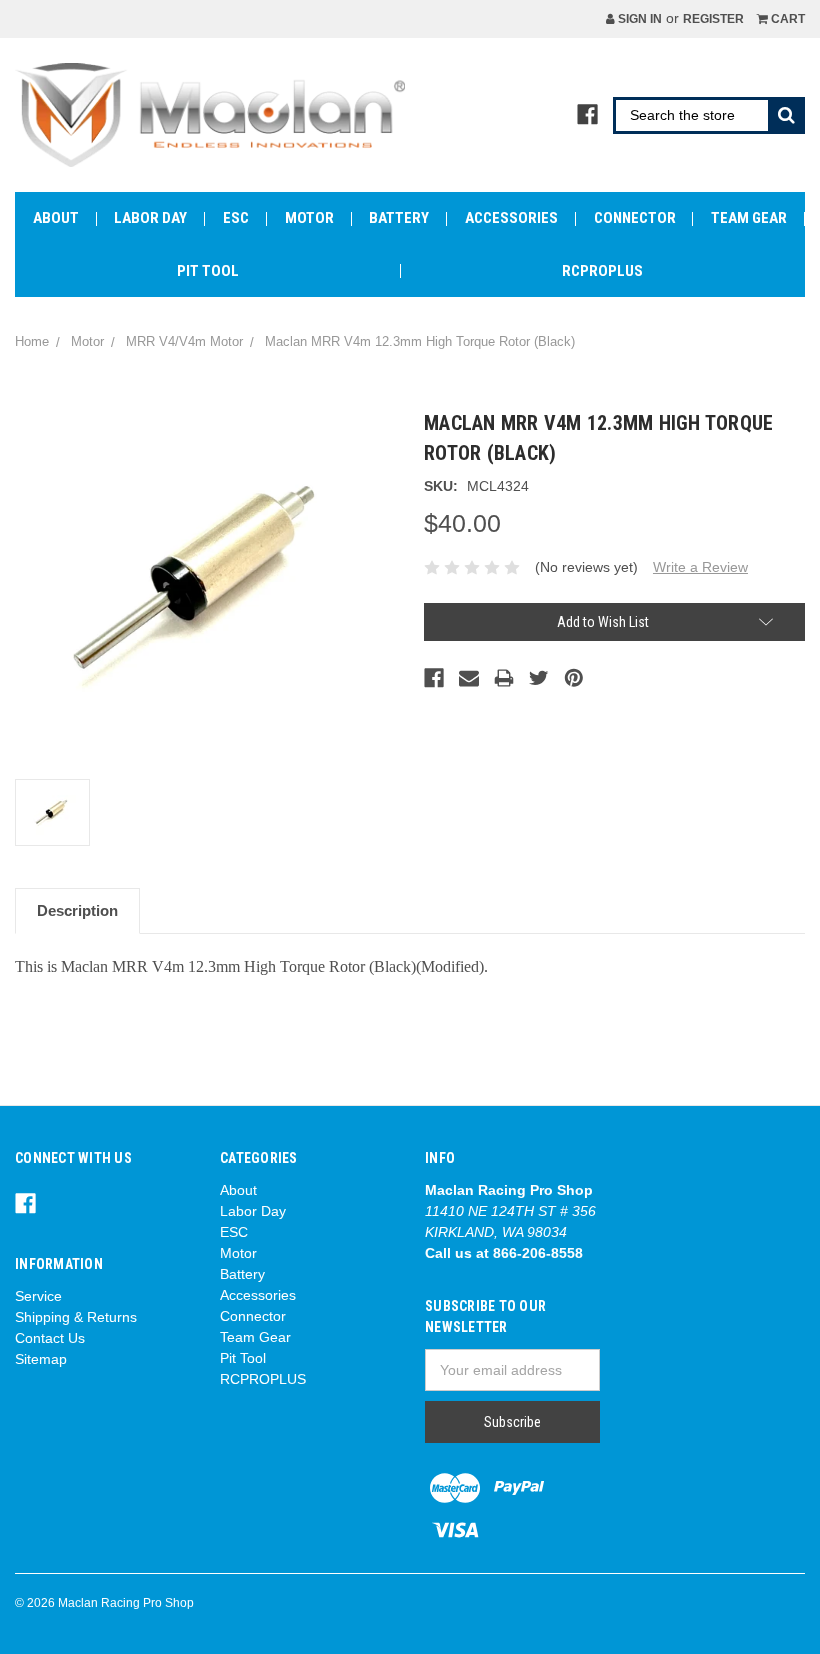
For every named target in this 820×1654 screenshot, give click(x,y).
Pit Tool (208, 271)
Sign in (638, 19)
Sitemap (41, 1359)
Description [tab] (77, 910)
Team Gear (749, 218)
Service (38, 1296)
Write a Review (700, 567)
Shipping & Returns (76, 1317)
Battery (399, 218)
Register (713, 19)
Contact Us (50, 1338)
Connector (635, 218)
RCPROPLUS (602, 271)
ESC (236, 218)
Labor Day (150, 218)
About (56, 218)
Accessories (511, 218)
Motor (309, 218)
